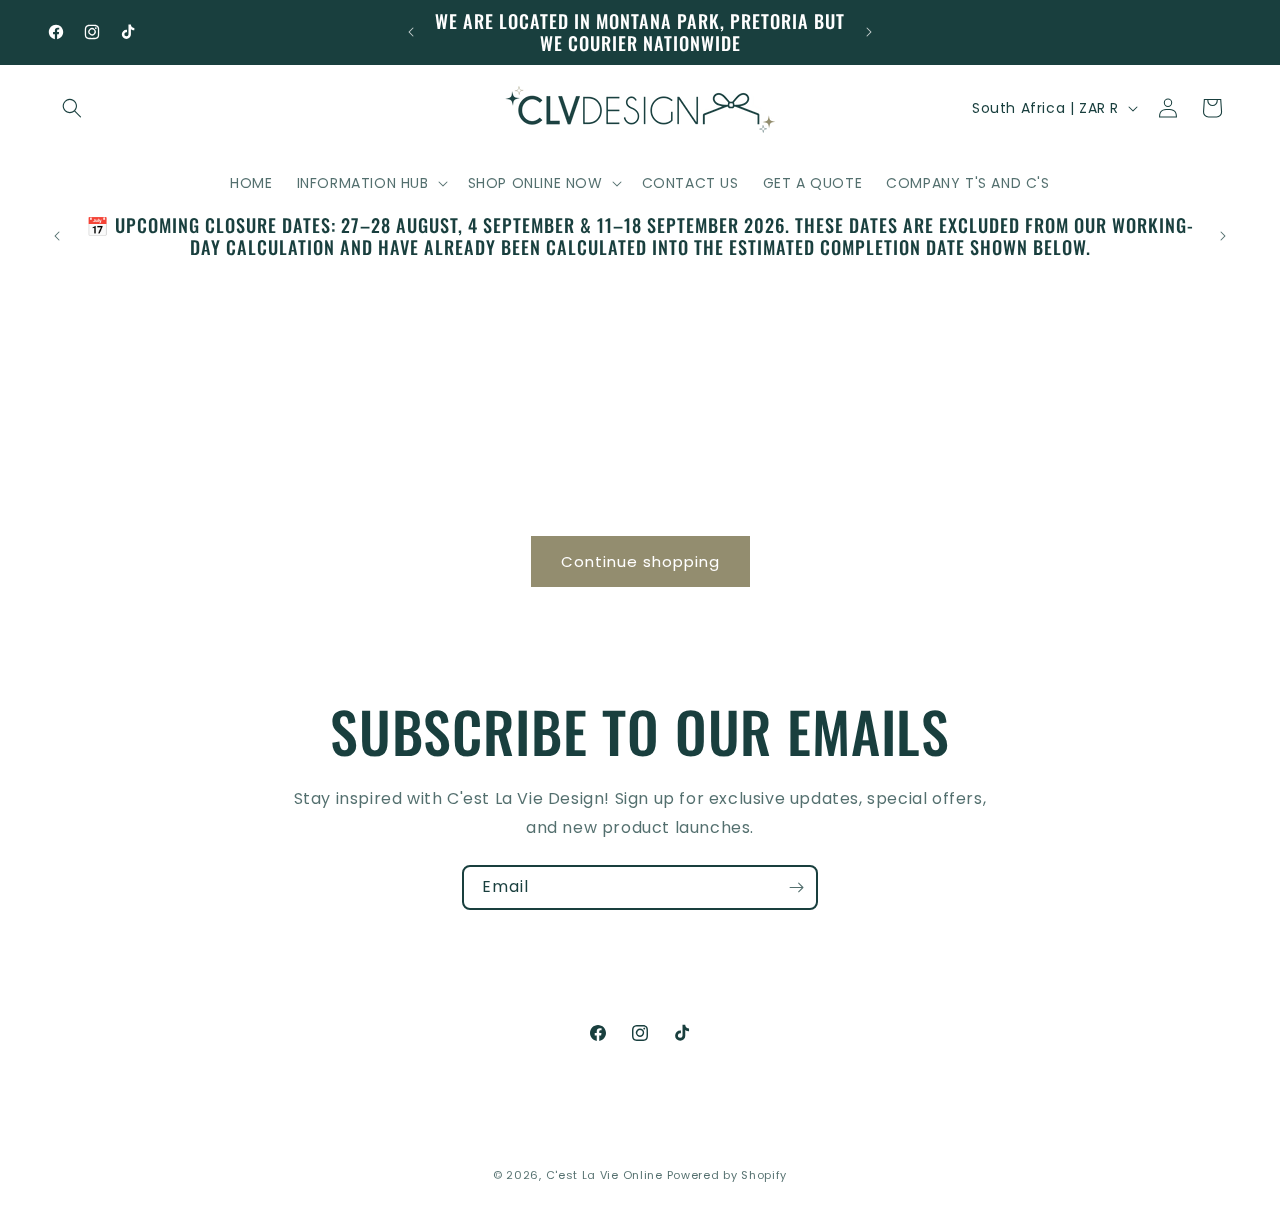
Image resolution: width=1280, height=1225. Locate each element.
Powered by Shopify (727, 1175)
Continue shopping (640, 561)
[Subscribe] (796, 887)
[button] (72, 108)
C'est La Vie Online (606, 1175)
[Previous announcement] (411, 32)
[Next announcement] (869, 32)
